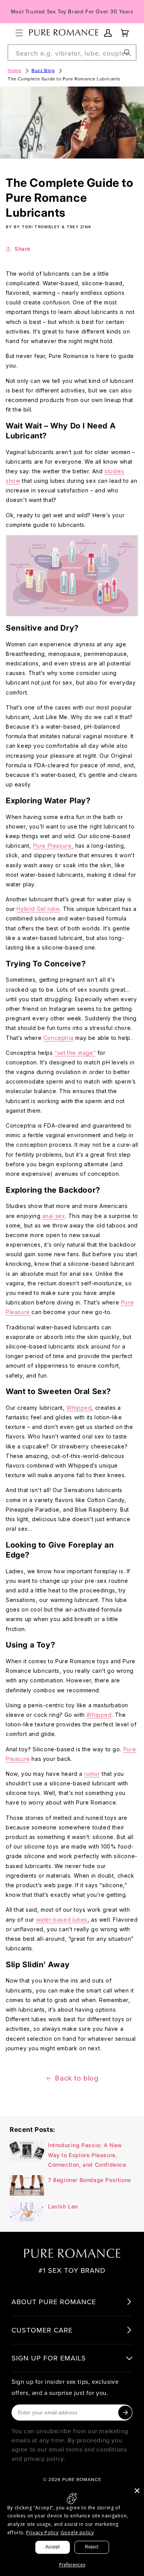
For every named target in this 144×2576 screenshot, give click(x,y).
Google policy (77, 2533)
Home (14, 70)
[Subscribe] (125, 2413)
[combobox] (72, 52)
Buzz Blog (43, 70)
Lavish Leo (63, 2206)
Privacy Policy (42, 2533)
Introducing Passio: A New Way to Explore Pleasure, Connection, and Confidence (87, 2155)
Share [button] (22, 249)
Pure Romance (82, 2479)
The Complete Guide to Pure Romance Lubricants (64, 79)
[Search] (127, 52)
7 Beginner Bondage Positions (90, 2180)
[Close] (137, 2491)
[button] (19, 33)
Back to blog (77, 2078)
